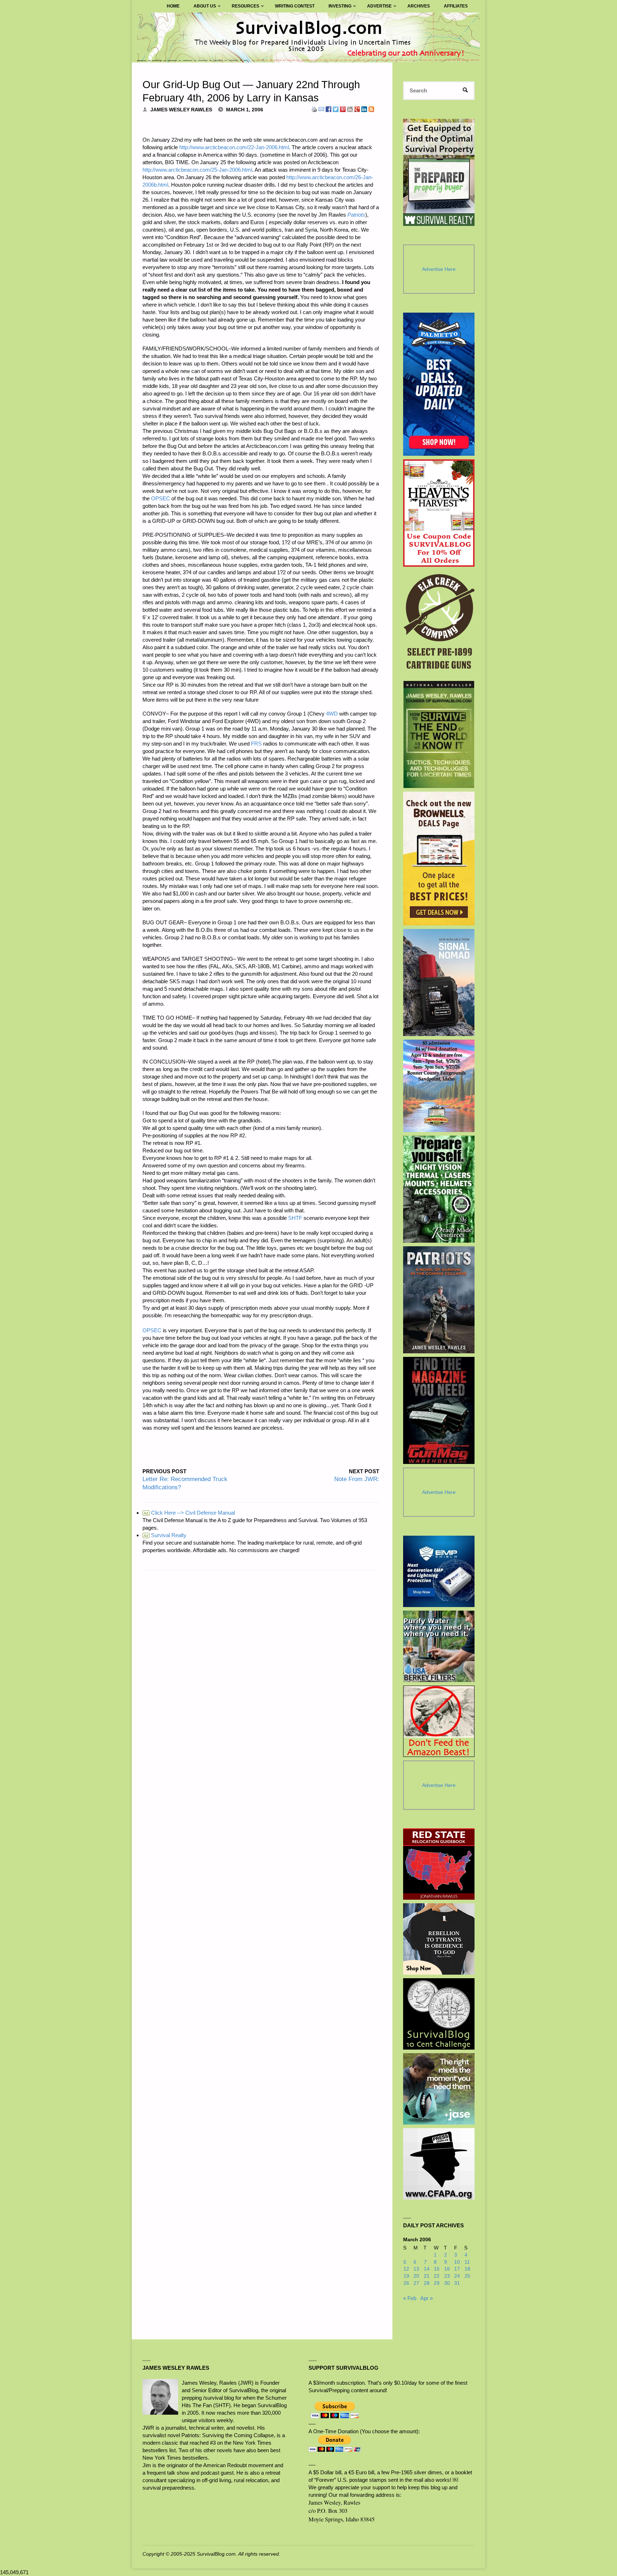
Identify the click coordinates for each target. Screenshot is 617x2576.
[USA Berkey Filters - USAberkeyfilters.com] (439, 1646)
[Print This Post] (314, 109)
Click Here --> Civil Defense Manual (189, 1513)
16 (447, 2269)
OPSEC (160, 498)
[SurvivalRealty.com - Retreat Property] (439, 172)
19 (406, 2276)
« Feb (410, 2298)
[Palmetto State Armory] (439, 384)
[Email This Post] (321, 109)
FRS (256, 744)
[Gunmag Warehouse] (439, 1410)
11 (467, 2262)
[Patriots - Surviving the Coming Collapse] (439, 1300)
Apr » (427, 2298)
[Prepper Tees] (439, 1939)
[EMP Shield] (439, 1571)
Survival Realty (165, 1535)
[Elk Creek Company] (439, 624)
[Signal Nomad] (439, 983)
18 (467, 2269)
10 (457, 2262)
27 (416, 2283)
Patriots (356, 215)
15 (437, 2269)
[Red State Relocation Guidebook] (439, 1864)
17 (457, 2269)
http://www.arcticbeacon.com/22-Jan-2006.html (234, 147)
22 (437, 2276)
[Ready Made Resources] (439, 1189)
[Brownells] (439, 858)
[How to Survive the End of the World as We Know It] (439, 734)
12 (406, 2269)
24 (457, 2276)
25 (467, 2276)
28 (427, 2283)
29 (437, 2283)
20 (416, 2276)
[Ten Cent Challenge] (439, 2014)
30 (447, 2283)
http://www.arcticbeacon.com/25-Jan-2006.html (197, 170)
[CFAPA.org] (439, 2164)
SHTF (295, 1218)
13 (416, 2269)
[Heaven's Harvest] (439, 513)
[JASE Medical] (439, 2089)
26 (406, 2283)
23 (447, 2276)
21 (427, 2276)
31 (457, 2283)
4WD (332, 714)
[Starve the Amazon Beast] (439, 1721)
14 (427, 2269)
